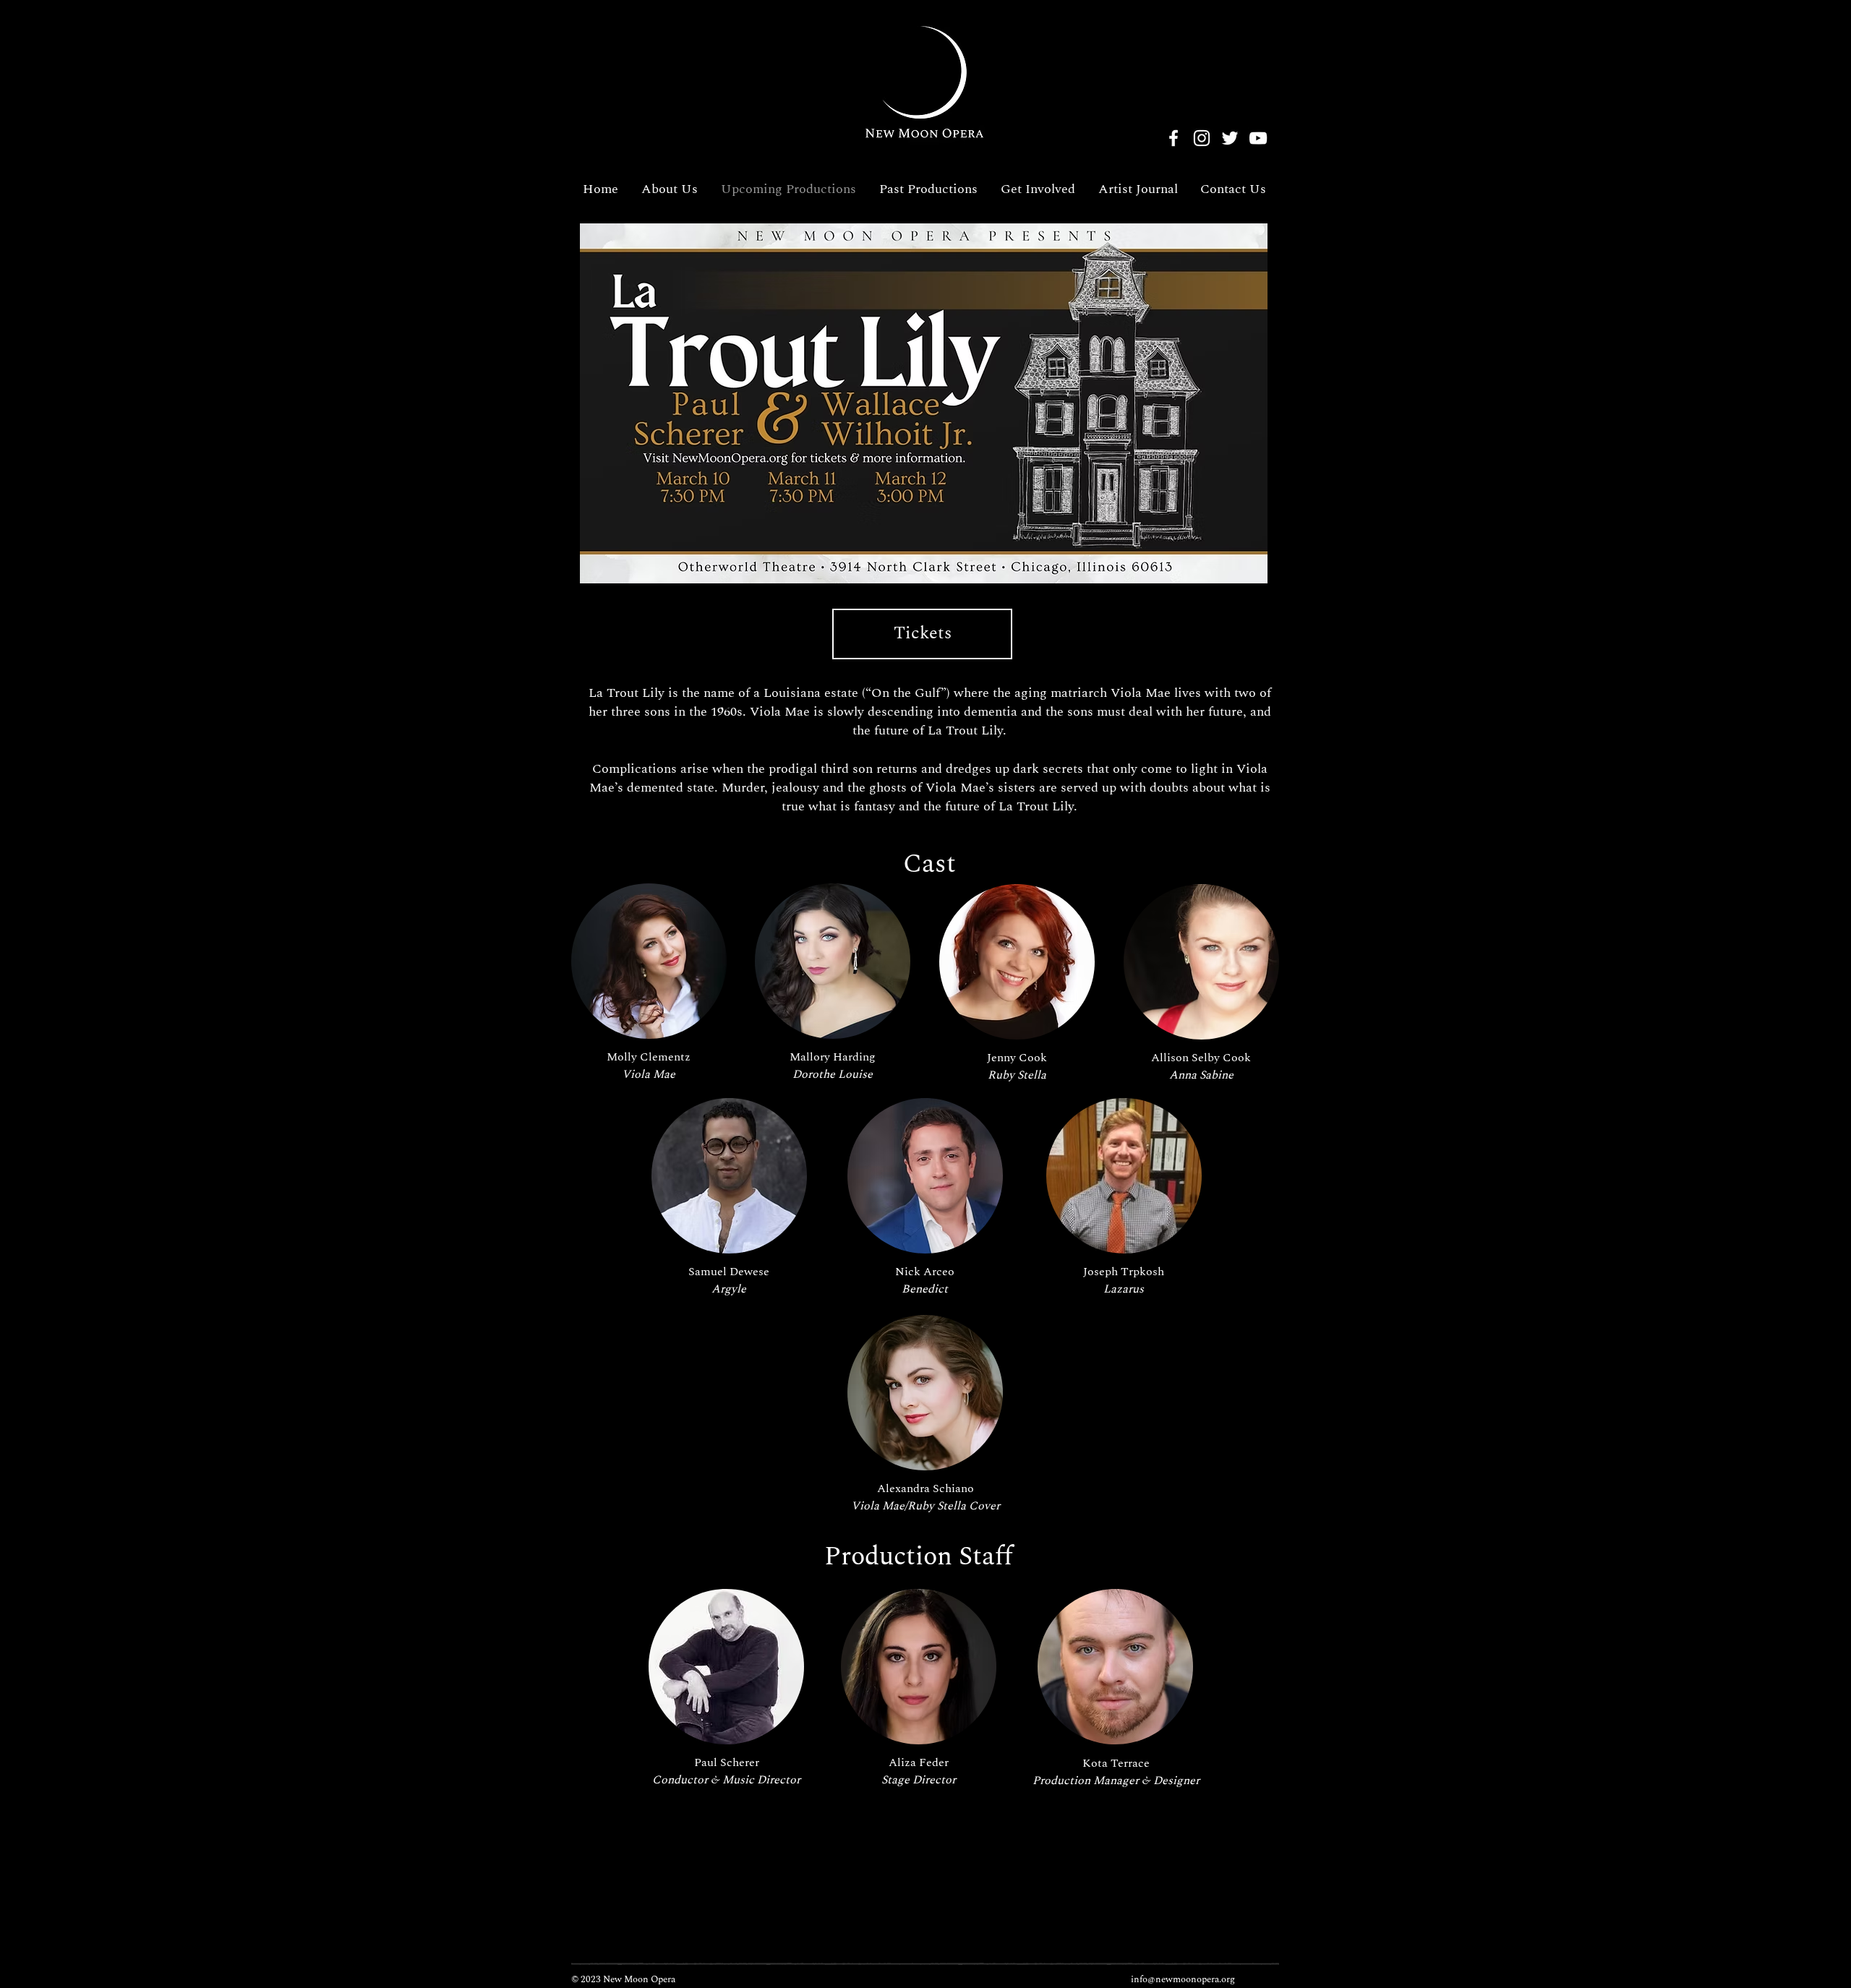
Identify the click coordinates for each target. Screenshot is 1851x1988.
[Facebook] (1174, 138)
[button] (649, 961)
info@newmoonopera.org (1183, 1979)
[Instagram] (1202, 138)
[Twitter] (1230, 138)
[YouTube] (1258, 138)
